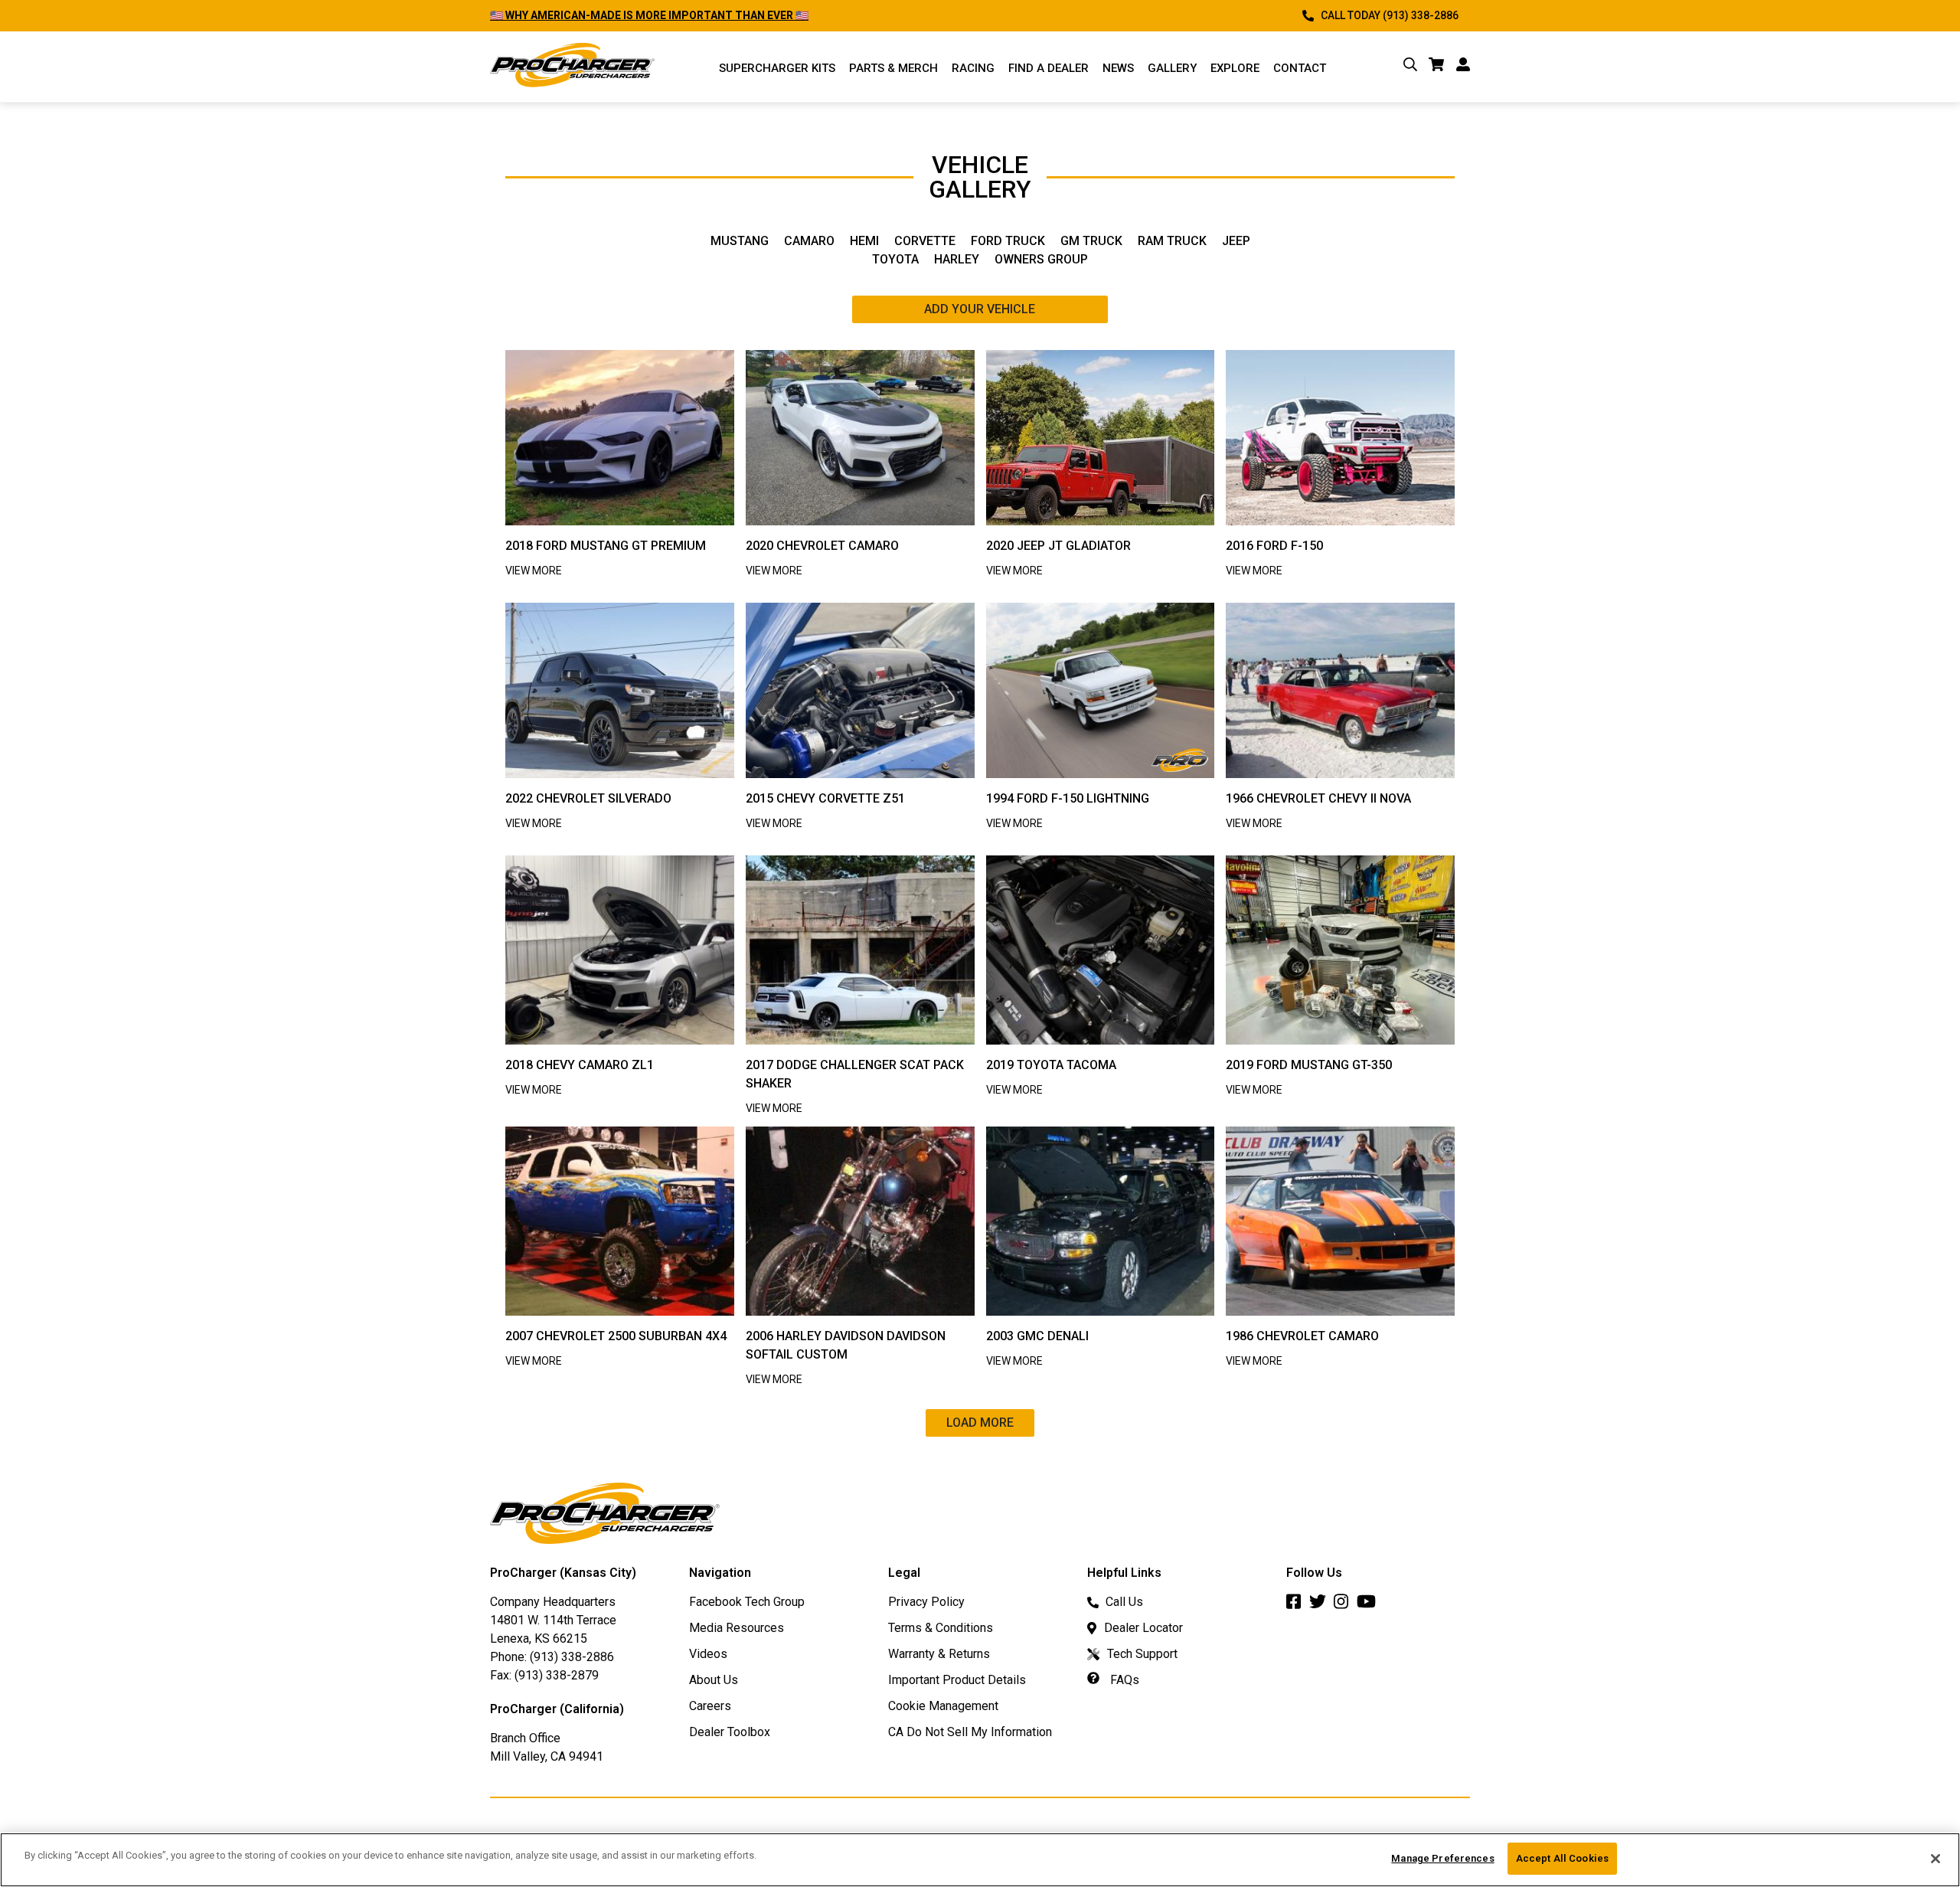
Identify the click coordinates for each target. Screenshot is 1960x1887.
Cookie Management (943, 1706)
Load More (980, 1423)
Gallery (1172, 68)
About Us (714, 1680)
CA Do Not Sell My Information (970, 1732)
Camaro (809, 241)
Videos (708, 1654)
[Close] (1935, 1859)
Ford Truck (1008, 241)
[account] (1463, 67)
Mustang (740, 241)
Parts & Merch (893, 68)
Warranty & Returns (939, 1654)
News (1118, 68)
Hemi (864, 241)
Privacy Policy (926, 1602)
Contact (1300, 68)
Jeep (1236, 241)
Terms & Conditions (941, 1628)
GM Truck (1091, 241)
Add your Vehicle (980, 309)
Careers (710, 1706)
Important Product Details (957, 1680)
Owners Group (1041, 259)
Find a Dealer (1049, 68)
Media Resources (737, 1628)
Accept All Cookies (1562, 1858)
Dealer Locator (1143, 1628)
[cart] (1437, 67)
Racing (973, 68)
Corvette (925, 241)
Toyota (895, 259)
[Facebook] (1298, 1606)
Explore (1235, 68)
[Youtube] (1370, 1606)
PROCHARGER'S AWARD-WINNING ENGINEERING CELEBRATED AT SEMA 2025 (684, 15)
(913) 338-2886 (572, 1657)
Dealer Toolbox (730, 1732)
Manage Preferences (1442, 1858)
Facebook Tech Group (747, 1602)
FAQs (1123, 1680)
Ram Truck (1172, 241)
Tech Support (1142, 1654)
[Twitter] (1321, 1606)
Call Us (1124, 1602)
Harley (957, 259)
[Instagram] (1345, 1606)
